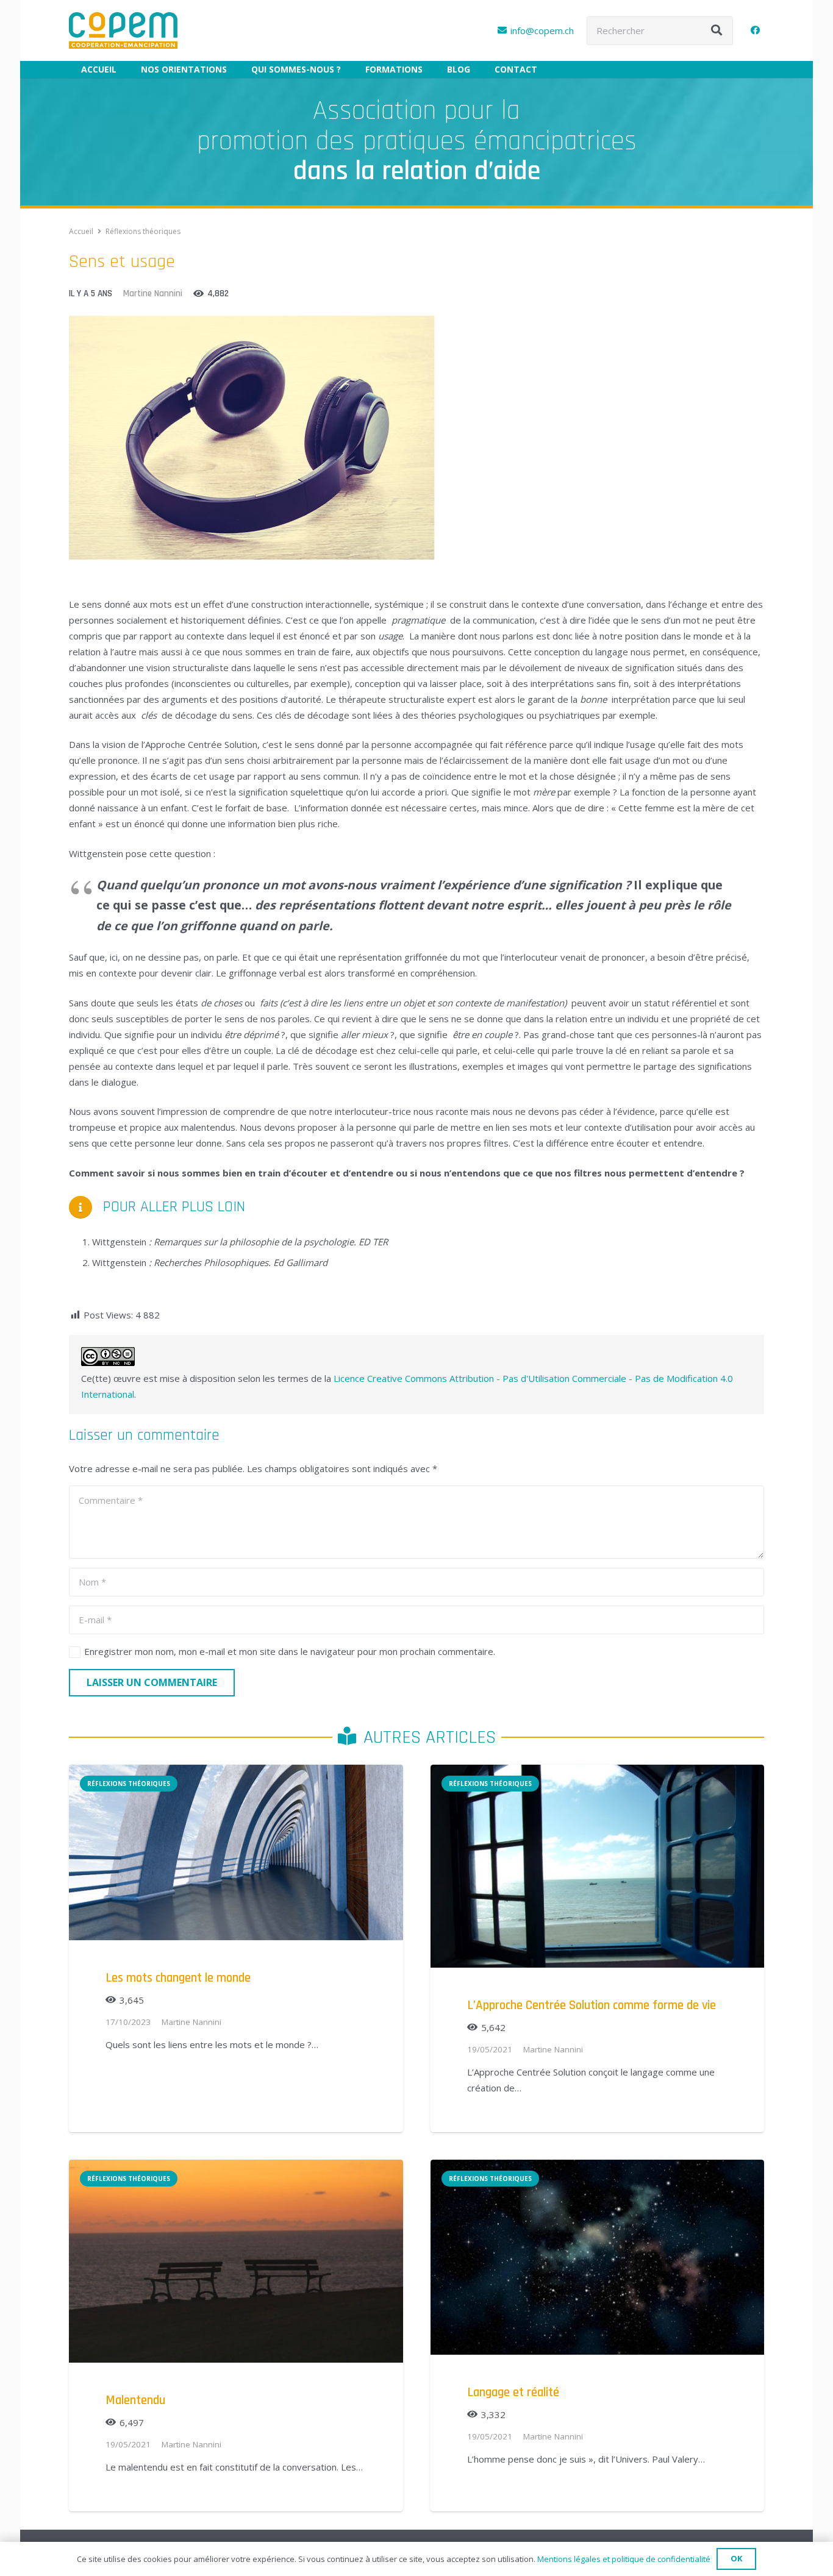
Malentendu (135, 2400)
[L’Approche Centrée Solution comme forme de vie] (598, 1773)
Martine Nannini (153, 294)
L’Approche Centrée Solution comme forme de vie (592, 2005)
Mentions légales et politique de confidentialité (624, 2559)
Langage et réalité (513, 2392)
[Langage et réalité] (598, 2168)
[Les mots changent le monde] (236, 1773)
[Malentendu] (236, 2168)
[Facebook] (755, 30)
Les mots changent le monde (178, 1978)
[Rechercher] (717, 30)
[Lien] (123, 30)
